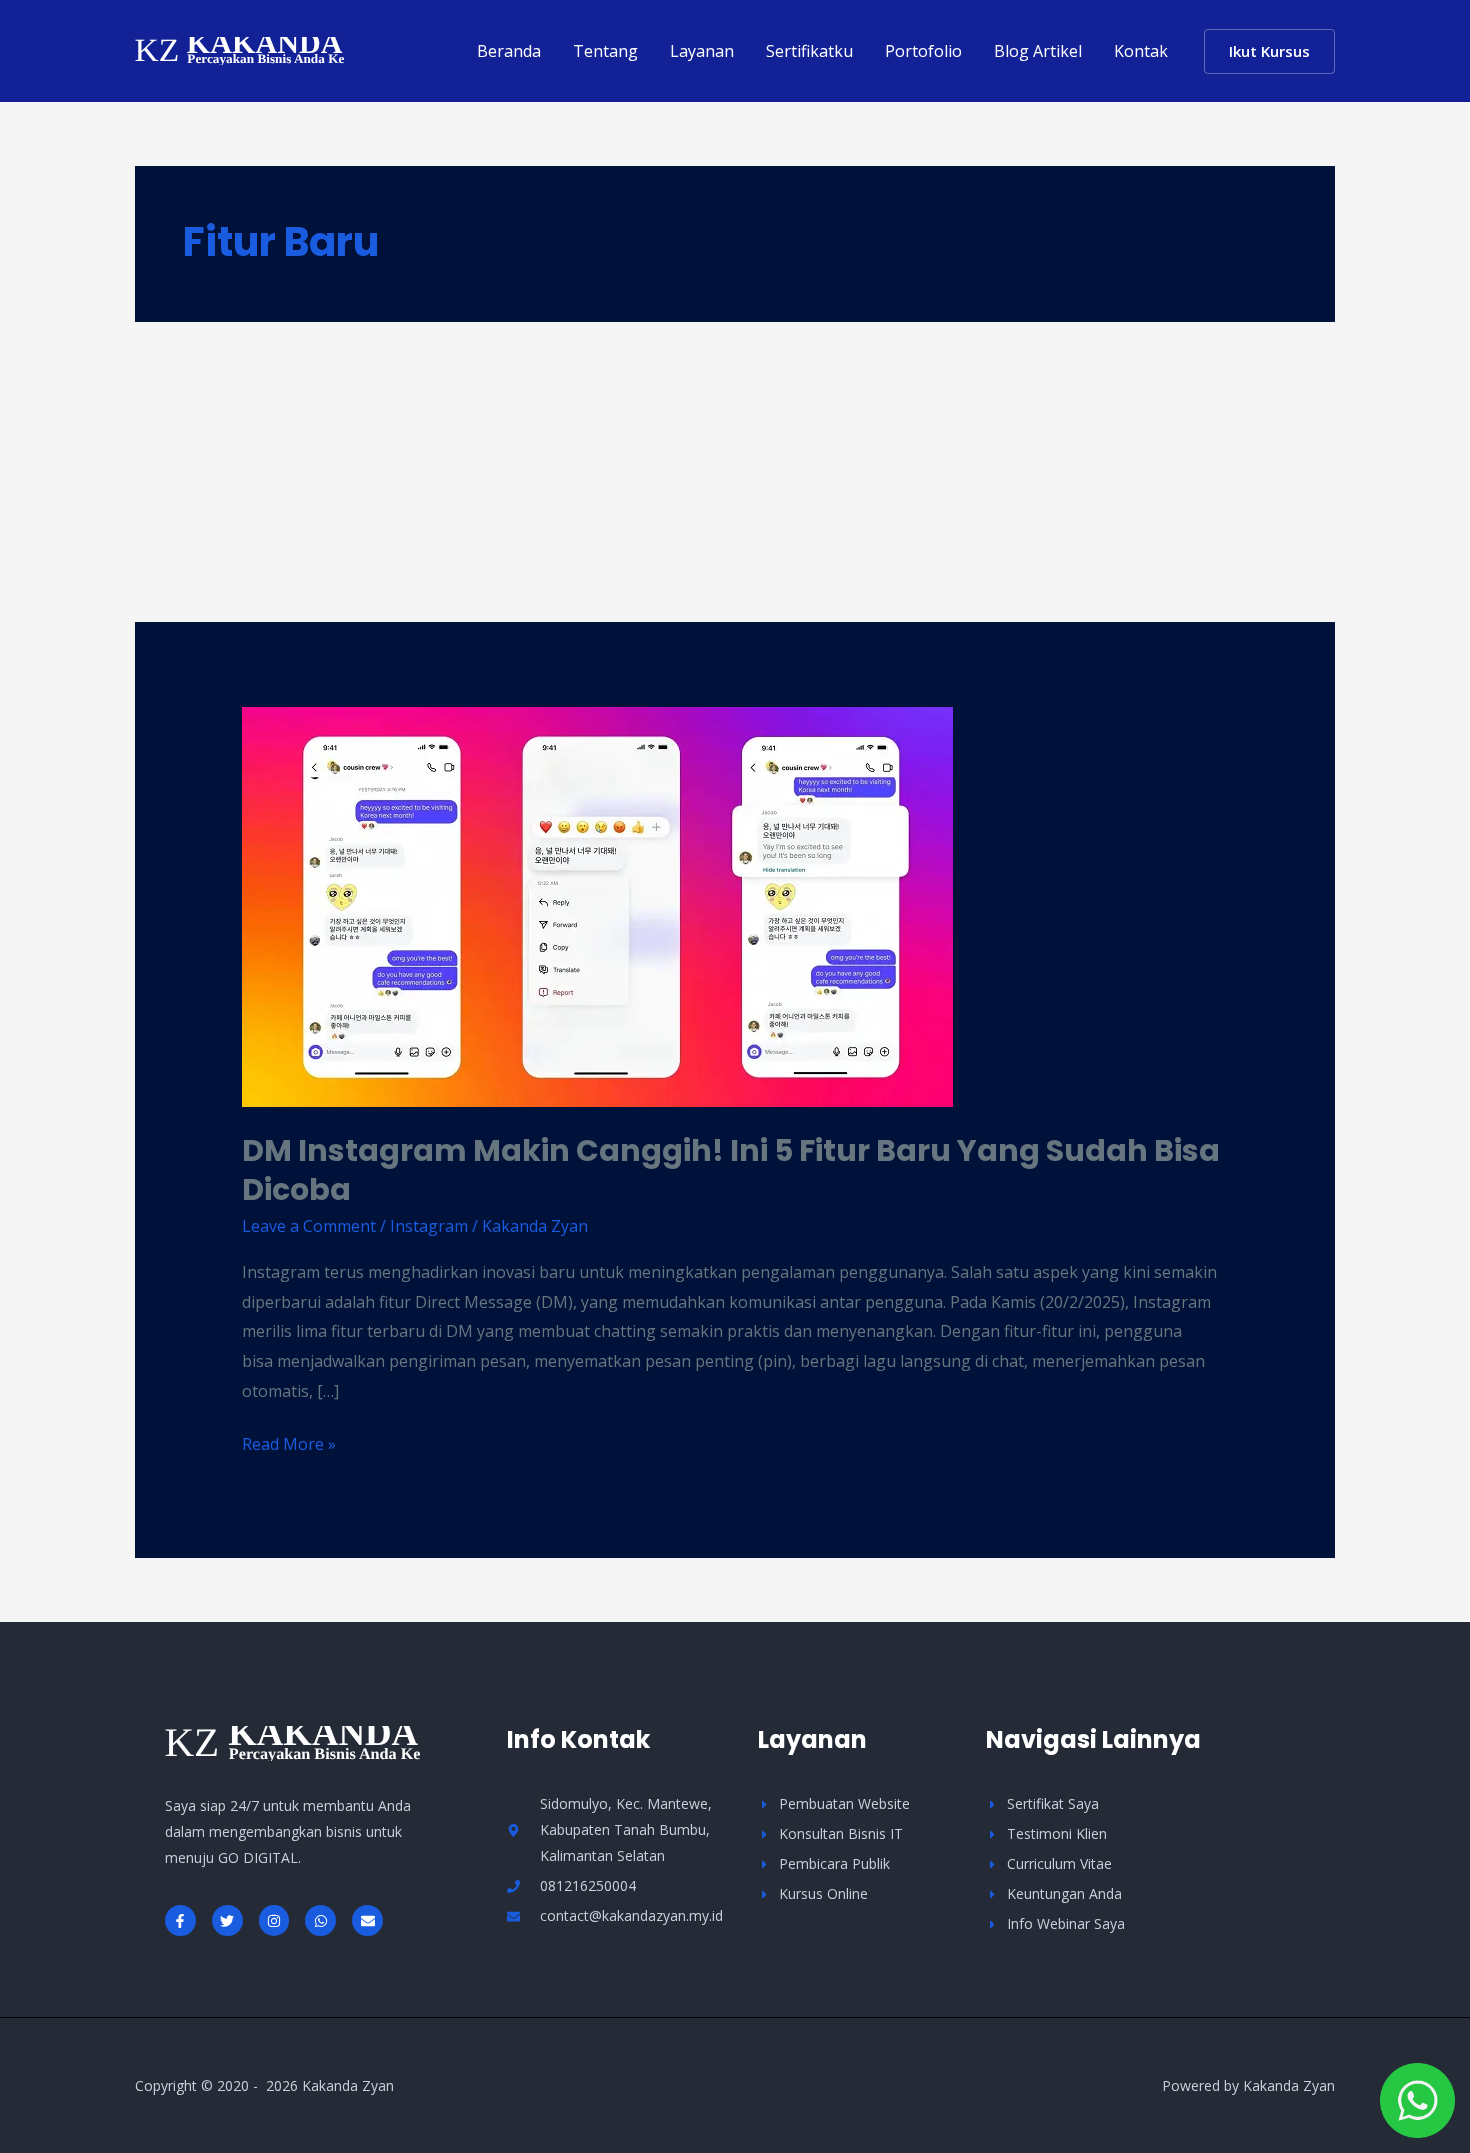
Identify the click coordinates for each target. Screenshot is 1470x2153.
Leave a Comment (309, 1226)
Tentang (605, 51)
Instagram (429, 1226)
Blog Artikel (1038, 51)
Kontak (1141, 51)
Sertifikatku (809, 51)
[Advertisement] (735, 472)
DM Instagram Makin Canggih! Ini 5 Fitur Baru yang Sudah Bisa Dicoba (731, 1170)
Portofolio (923, 51)
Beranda (509, 51)
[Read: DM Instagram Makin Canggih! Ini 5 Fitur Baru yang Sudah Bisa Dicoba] (597, 906)
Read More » (289, 1442)
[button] (1269, 51)
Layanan (702, 51)
